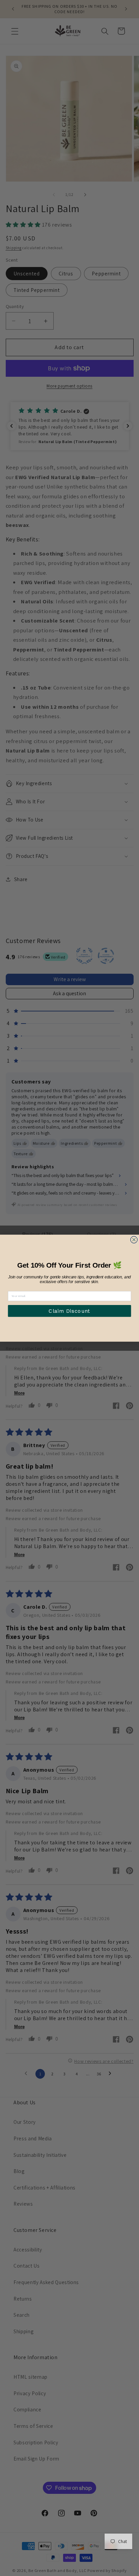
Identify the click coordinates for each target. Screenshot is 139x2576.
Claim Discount (69, 1311)
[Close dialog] (134, 1240)
